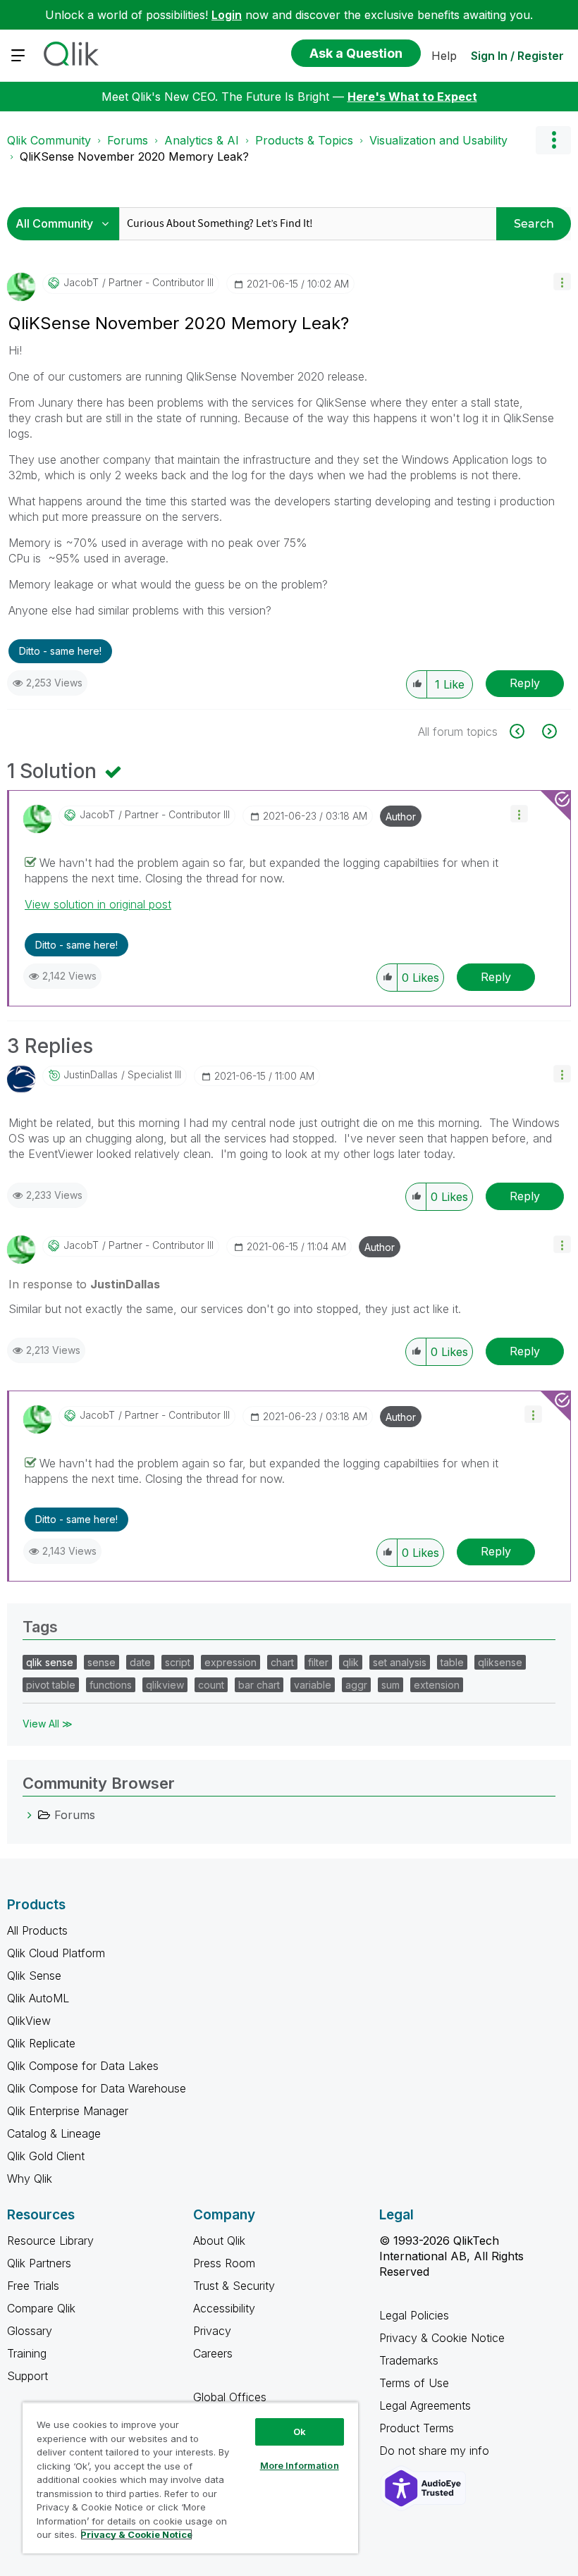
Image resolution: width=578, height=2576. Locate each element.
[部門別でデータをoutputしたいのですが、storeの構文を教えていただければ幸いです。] (525, 731)
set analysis (400, 1662)
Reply (525, 683)
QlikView (29, 2021)
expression (230, 1662)
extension (437, 1685)
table (452, 1662)
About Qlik (219, 2241)
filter (318, 1662)
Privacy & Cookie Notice (442, 2338)
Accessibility (224, 2308)
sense (102, 1662)
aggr (356, 1685)
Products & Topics (304, 140)
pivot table (51, 1685)
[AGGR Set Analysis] (548, 731)
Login (227, 15)
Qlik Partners (39, 2263)
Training (27, 2353)
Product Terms (417, 2428)
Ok (300, 2432)
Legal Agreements (425, 2405)
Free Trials (33, 2286)
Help (444, 56)
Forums (128, 140)
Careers (213, 2353)
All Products (37, 1930)
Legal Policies (414, 2315)
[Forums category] (30, 1815)
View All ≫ (48, 1724)
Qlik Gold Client (46, 2156)
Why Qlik (30, 2178)
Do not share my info (436, 2451)
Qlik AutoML (38, 1998)
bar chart (259, 1685)
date (140, 1662)
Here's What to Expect (412, 97)
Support (27, 2376)
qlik (351, 1662)
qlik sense (50, 1662)
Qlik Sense (34, 1976)
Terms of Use (414, 2383)
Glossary (30, 2331)
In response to (84, 1284)
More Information (300, 2465)
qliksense (500, 1662)
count (211, 1685)
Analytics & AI (202, 140)
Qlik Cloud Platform (56, 1953)
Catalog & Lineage (54, 2133)
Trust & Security (234, 2286)
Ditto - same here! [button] (60, 651)
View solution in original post (98, 904)
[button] (562, 282)
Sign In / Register (517, 56)
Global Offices (230, 2397)
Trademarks (409, 2360)
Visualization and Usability (438, 140)
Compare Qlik (41, 2308)
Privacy (212, 2331)
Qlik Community (49, 140)
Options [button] (553, 140)
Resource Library (50, 2241)
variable (313, 1685)
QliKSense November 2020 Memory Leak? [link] (134, 156)
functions (111, 1685)
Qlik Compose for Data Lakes (83, 2066)
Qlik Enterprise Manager (68, 2111)
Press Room (224, 2263)
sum (391, 1685)
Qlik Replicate (41, 2043)
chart (282, 1662)
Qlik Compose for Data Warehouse (97, 2088)
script (178, 1662)
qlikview (165, 1685)
